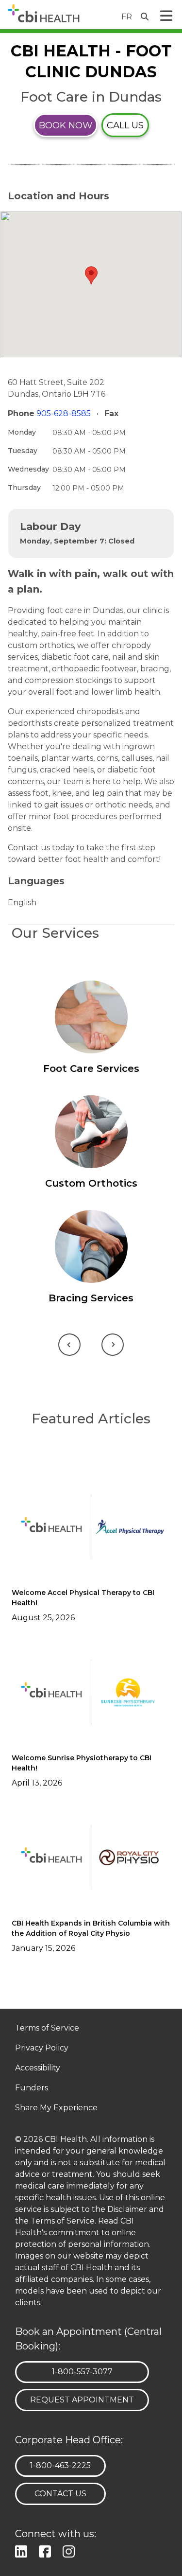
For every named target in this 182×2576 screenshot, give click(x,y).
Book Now (66, 125)
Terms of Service (47, 2028)
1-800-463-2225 (60, 2465)
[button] (91, 275)
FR (127, 17)
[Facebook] (47, 2550)
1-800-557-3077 (82, 2371)
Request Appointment (82, 2400)
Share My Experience (56, 2108)
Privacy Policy (42, 2048)
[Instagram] (71, 2550)
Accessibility (38, 2068)
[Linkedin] (23, 2550)
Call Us (125, 125)
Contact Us (60, 2494)
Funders (32, 2088)
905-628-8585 (65, 413)
